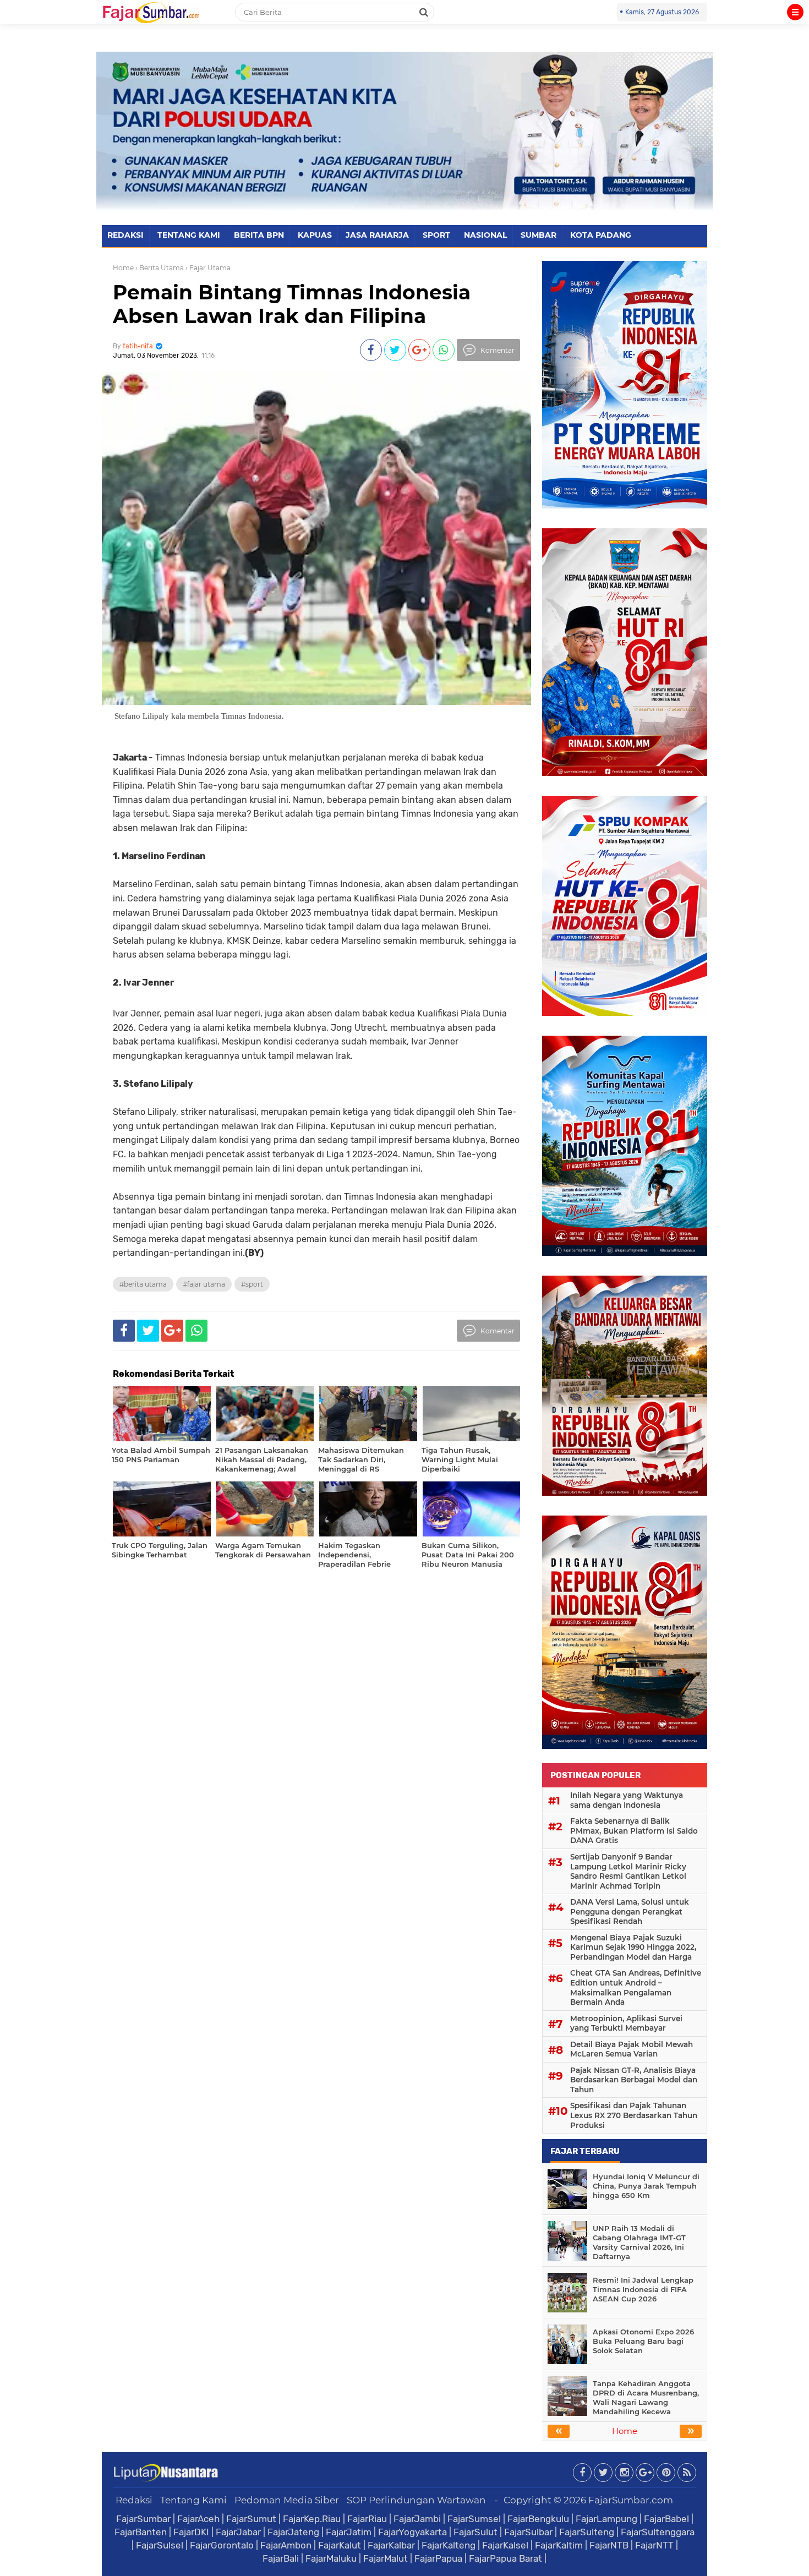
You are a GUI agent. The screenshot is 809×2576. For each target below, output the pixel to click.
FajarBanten (141, 2532)
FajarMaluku (331, 2558)
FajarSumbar (143, 2519)
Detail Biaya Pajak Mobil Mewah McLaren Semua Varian (632, 2049)
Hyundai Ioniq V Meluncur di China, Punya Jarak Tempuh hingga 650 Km (646, 2186)
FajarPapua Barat (505, 2558)
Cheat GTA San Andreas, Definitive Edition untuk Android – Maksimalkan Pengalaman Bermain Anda (636, 1987)
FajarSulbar (528, 2532)
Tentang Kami (193, 2500)
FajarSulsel (160, 2545)
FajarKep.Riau (312, 2519)
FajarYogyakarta (412, 2532)
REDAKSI (125, 235)
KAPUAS (315, 235)
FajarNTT (654, 2545)
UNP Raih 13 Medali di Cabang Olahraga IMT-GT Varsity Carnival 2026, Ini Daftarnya (639, 2242)
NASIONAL (485, 235)
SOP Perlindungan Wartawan (416, 2500)
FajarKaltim (559, 2545)
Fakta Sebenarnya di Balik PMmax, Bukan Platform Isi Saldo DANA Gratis (634, 1831)
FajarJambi (417, 2519)
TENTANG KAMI (189, 235)
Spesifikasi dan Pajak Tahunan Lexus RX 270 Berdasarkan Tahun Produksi (634, 2115)
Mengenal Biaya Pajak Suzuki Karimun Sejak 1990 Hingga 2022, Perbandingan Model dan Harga (633, 1947)
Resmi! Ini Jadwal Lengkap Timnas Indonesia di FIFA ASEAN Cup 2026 (643, 2289)
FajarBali (281, 2558)
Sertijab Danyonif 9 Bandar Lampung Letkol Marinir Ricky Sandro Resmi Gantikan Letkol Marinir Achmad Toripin (628, 1871)
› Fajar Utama (208, 268)
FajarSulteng (587, 2532)
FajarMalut (386, 2558)
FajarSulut (475, 2532)
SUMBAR (539, 235)
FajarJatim (349, 2532)
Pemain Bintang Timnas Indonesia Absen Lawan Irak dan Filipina (292, 304)
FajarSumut (251, 2519)
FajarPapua (438, 2558)
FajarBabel (666, 2519)
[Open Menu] (795, 12)
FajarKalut (340, 2545)
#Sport (252, 1284)
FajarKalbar (391, 2545)
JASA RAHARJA (377, 235)
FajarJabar (238, 2532)
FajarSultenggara (658, 2532)
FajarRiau (367, 2519)
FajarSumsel (474, 2519)
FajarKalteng (449, 2545)
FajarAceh (198, 2519)
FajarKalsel (505, 2545)
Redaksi (134, 2500)
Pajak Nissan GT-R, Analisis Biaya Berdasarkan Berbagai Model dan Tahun (634, 2080)
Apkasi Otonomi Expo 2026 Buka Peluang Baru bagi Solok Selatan (643, 2341)
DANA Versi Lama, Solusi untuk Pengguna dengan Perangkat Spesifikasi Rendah (630, 1912)
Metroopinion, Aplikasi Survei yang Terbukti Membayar (626, 2023)
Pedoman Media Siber (287, 2500)
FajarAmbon (286, 2545)
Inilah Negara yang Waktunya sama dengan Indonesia (627, 1800)
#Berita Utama (143, 1284)
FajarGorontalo (222, 2545)
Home (123, 268)
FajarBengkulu (538, 2519)
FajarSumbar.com (631, 2500)
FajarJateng (293, 2532)
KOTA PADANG (601, 235)
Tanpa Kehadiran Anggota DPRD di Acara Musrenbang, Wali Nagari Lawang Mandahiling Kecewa (646, 2397)
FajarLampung (606, 2519)
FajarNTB (609, 2545)
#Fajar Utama (204, 1284)
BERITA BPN (259, 235)
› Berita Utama (160, 268)
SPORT (436, 235)
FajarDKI (191, 2532)
